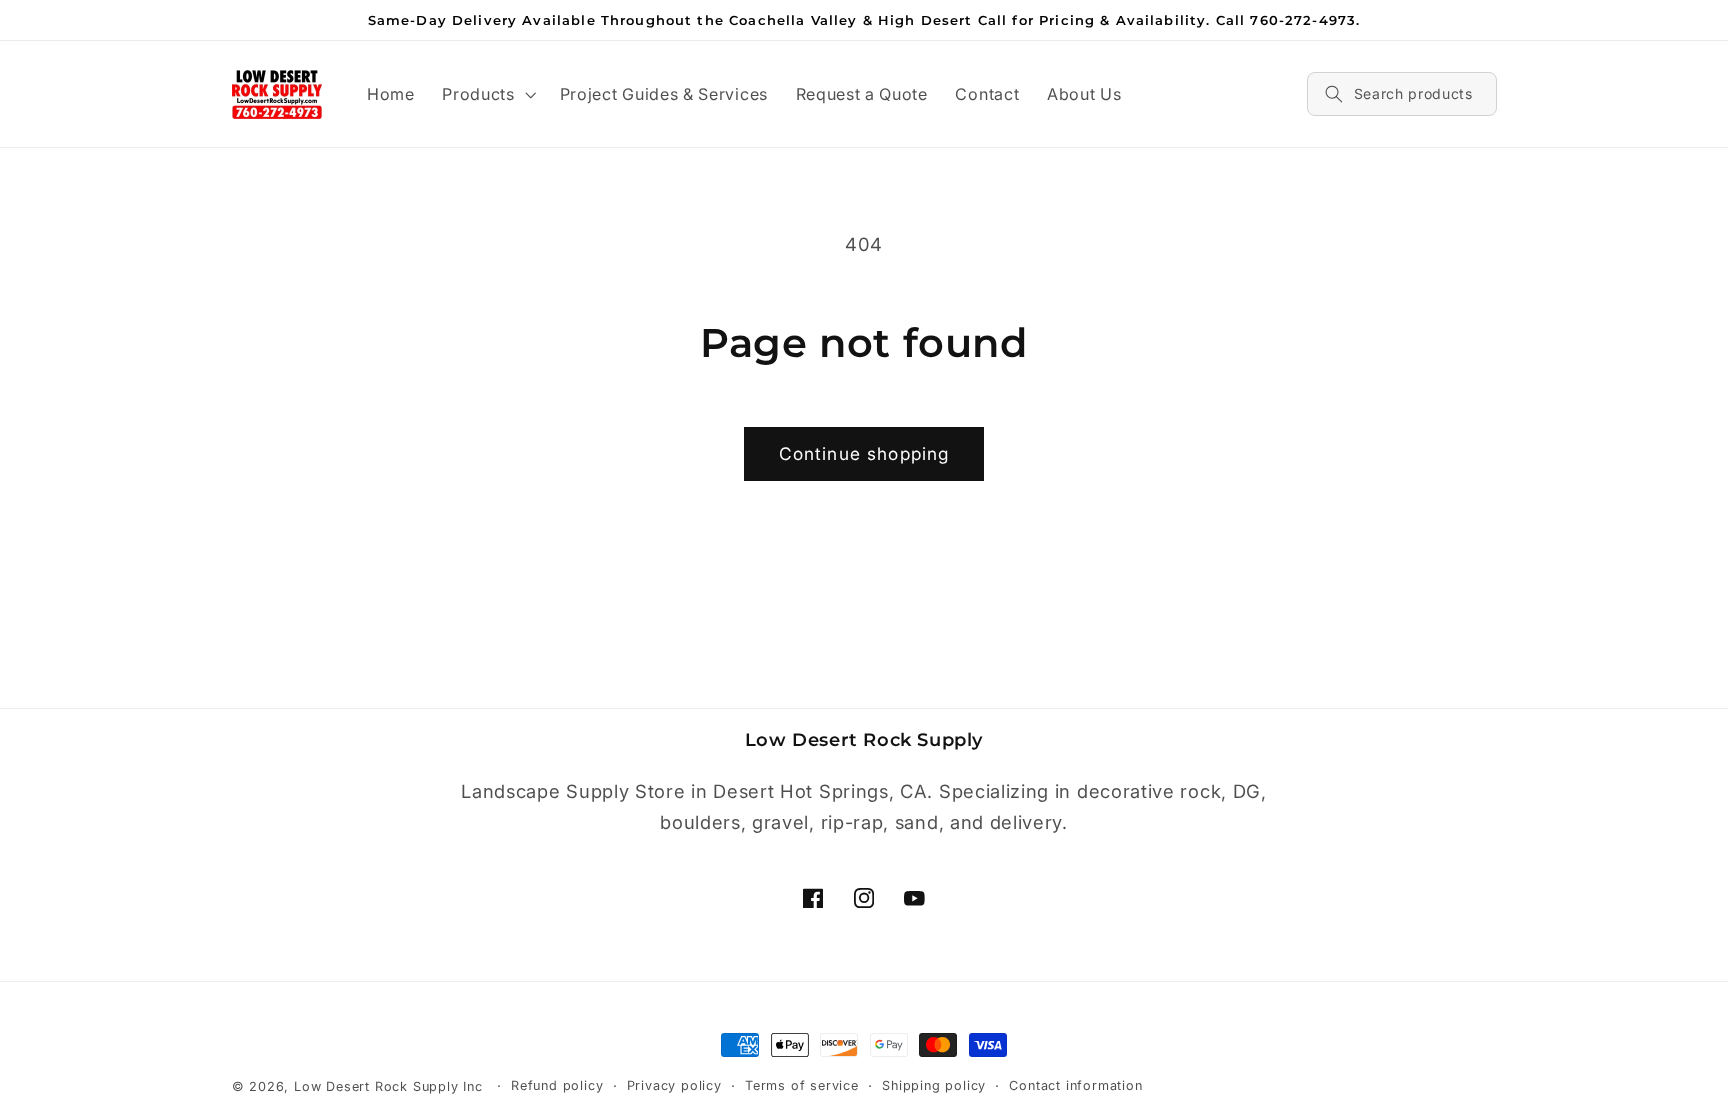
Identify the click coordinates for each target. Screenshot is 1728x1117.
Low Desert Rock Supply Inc (388, 1086)
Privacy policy (674, 1085)
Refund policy (557, 1085)
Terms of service (802, 1085)
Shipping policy (934, 1085)
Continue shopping (864, 453)
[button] (486, 94)
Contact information (1075, 1085)
